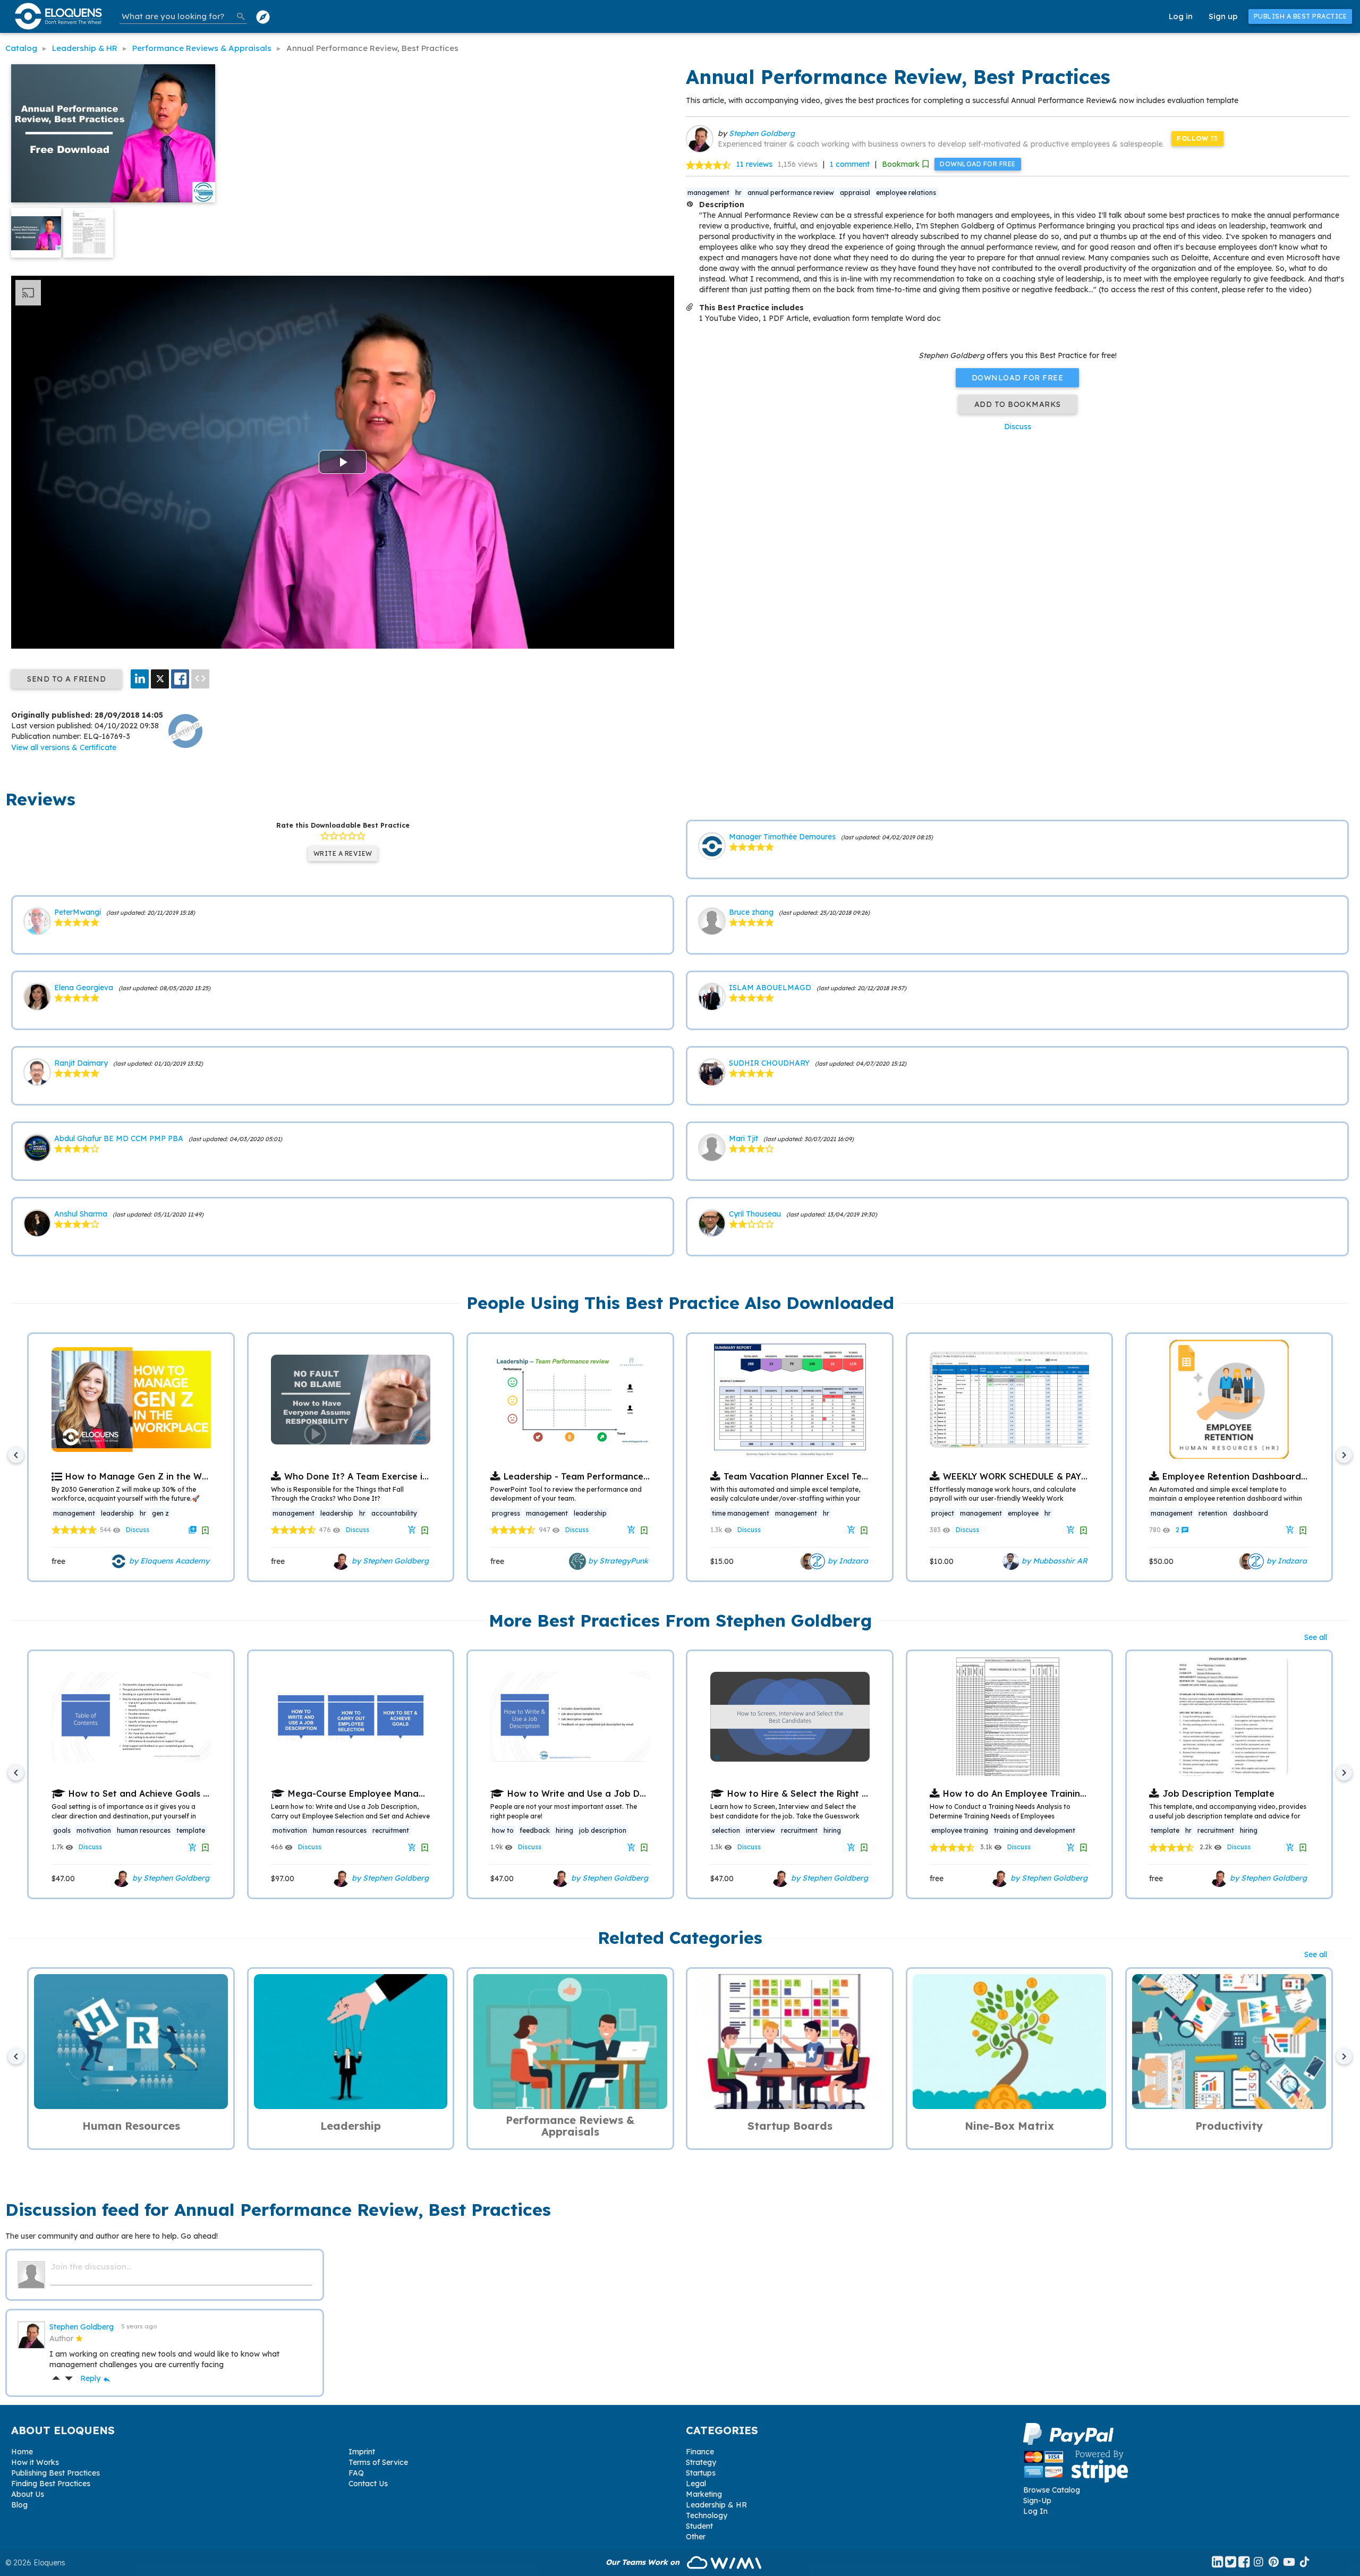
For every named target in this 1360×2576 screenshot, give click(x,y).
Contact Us (368, 2484)
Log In (1035, 2511)
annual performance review (791, 193)
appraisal (855, 193)
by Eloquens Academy (168, 1560)
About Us (28, 2494)
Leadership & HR (716, 2505)
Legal (696, 2484)
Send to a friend (66, 679)
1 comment (850, 164)
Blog (19, 2505)
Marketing (704, 2494)
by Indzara (847, 1560)
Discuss (1018, 427)
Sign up (1223, 16)
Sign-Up (1037, 2501)
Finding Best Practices (51, 2484)
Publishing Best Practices (56, 2473)
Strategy (701, 2462)
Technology (707, 2515)
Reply (96, 2378)
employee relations (906, 193)
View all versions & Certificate (64, 747)
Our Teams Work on (644, 2562)
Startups (701, 2473)
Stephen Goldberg (762, 133)
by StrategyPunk (617, 1560)
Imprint (362, 2452)
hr (738, 193)
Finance (700, 2452)
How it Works (35, 2462)
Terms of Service (378, 2462)
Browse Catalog (1052, 2490)
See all (1316, 1637)
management (708, 193)
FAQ (356, 2473)
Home (22, 2452)
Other (696, 2537)
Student (699, 2526)
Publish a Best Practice (1300, 16)
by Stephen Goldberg (389, 1560)
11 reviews (754, 164)
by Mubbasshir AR (1053, 1560)
